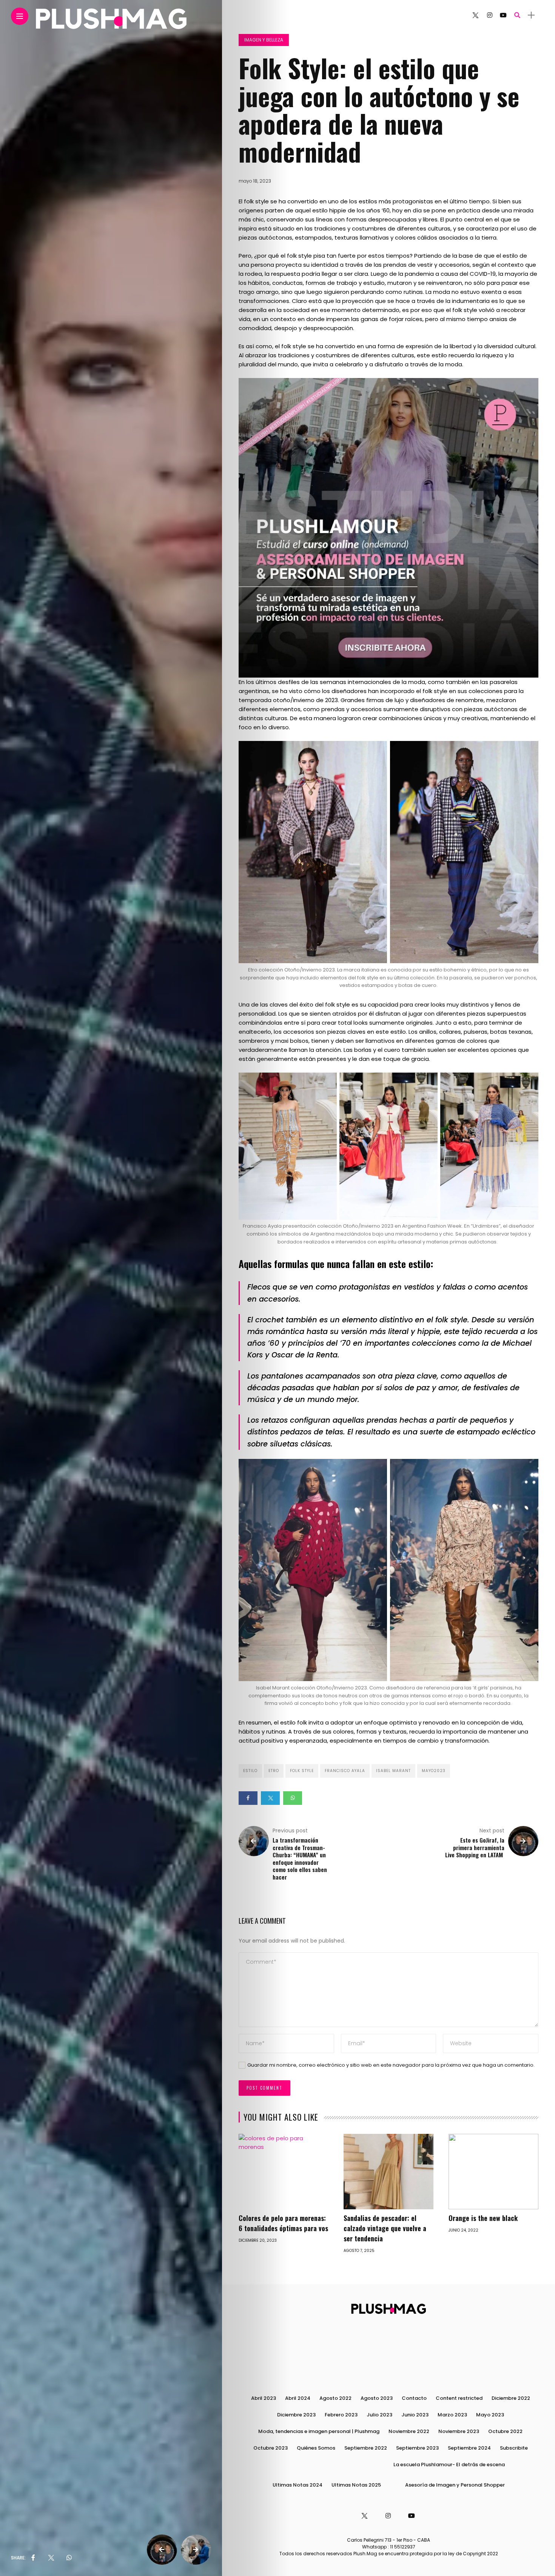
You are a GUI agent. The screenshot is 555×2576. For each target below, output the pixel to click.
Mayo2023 (434, 1771)
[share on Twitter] (51, 2558)
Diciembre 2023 (296, 2415)
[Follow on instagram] (490, 15)
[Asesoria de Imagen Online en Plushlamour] (388, 527)
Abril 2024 (298, 2398)
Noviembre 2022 (409, 2431)
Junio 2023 (415, 2415)
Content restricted (459, 2398)
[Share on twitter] (270, 1798)
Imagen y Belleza (264, 40)
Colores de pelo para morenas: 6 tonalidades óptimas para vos (283, 2223)
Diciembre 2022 (511, 2398)
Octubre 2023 (271, 2448)
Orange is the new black (484, 2218)
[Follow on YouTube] (503, 15)
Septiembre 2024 (469, 2448)
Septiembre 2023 (417, 2448)
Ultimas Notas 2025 (356, 2485)
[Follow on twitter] (475, 15)
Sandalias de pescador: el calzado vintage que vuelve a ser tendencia (385, 2228)
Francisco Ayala (345, 1771)
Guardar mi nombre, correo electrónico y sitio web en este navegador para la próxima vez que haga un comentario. (391, 2065)
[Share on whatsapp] (293, 1798)
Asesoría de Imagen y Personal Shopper (455, 2485)
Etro (274, 1771)
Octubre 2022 (505, 2431)
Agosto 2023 (377, 2398)
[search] (517, 15)
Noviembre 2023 (459, 2431)
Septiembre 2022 (366, 2448)
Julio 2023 (379, 2415)
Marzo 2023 (452, 2415)
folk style (302, 1771)
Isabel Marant (393, 1771)
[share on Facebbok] (33, 2558)
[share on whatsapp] (69, 2558)
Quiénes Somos (316, 2448)
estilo (250, 1771)
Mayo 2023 (490, 2415)
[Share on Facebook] (248, 1798)
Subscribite (514, 2448)
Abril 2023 (264, 2398)
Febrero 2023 (341, 2415)
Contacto (414, 2398)
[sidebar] (531, 15)
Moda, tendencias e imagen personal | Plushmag (319, 2431)
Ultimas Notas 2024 (298, 2485)
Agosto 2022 (335, 2398)
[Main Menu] (20, 16)
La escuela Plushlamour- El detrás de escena (449, 2465)
